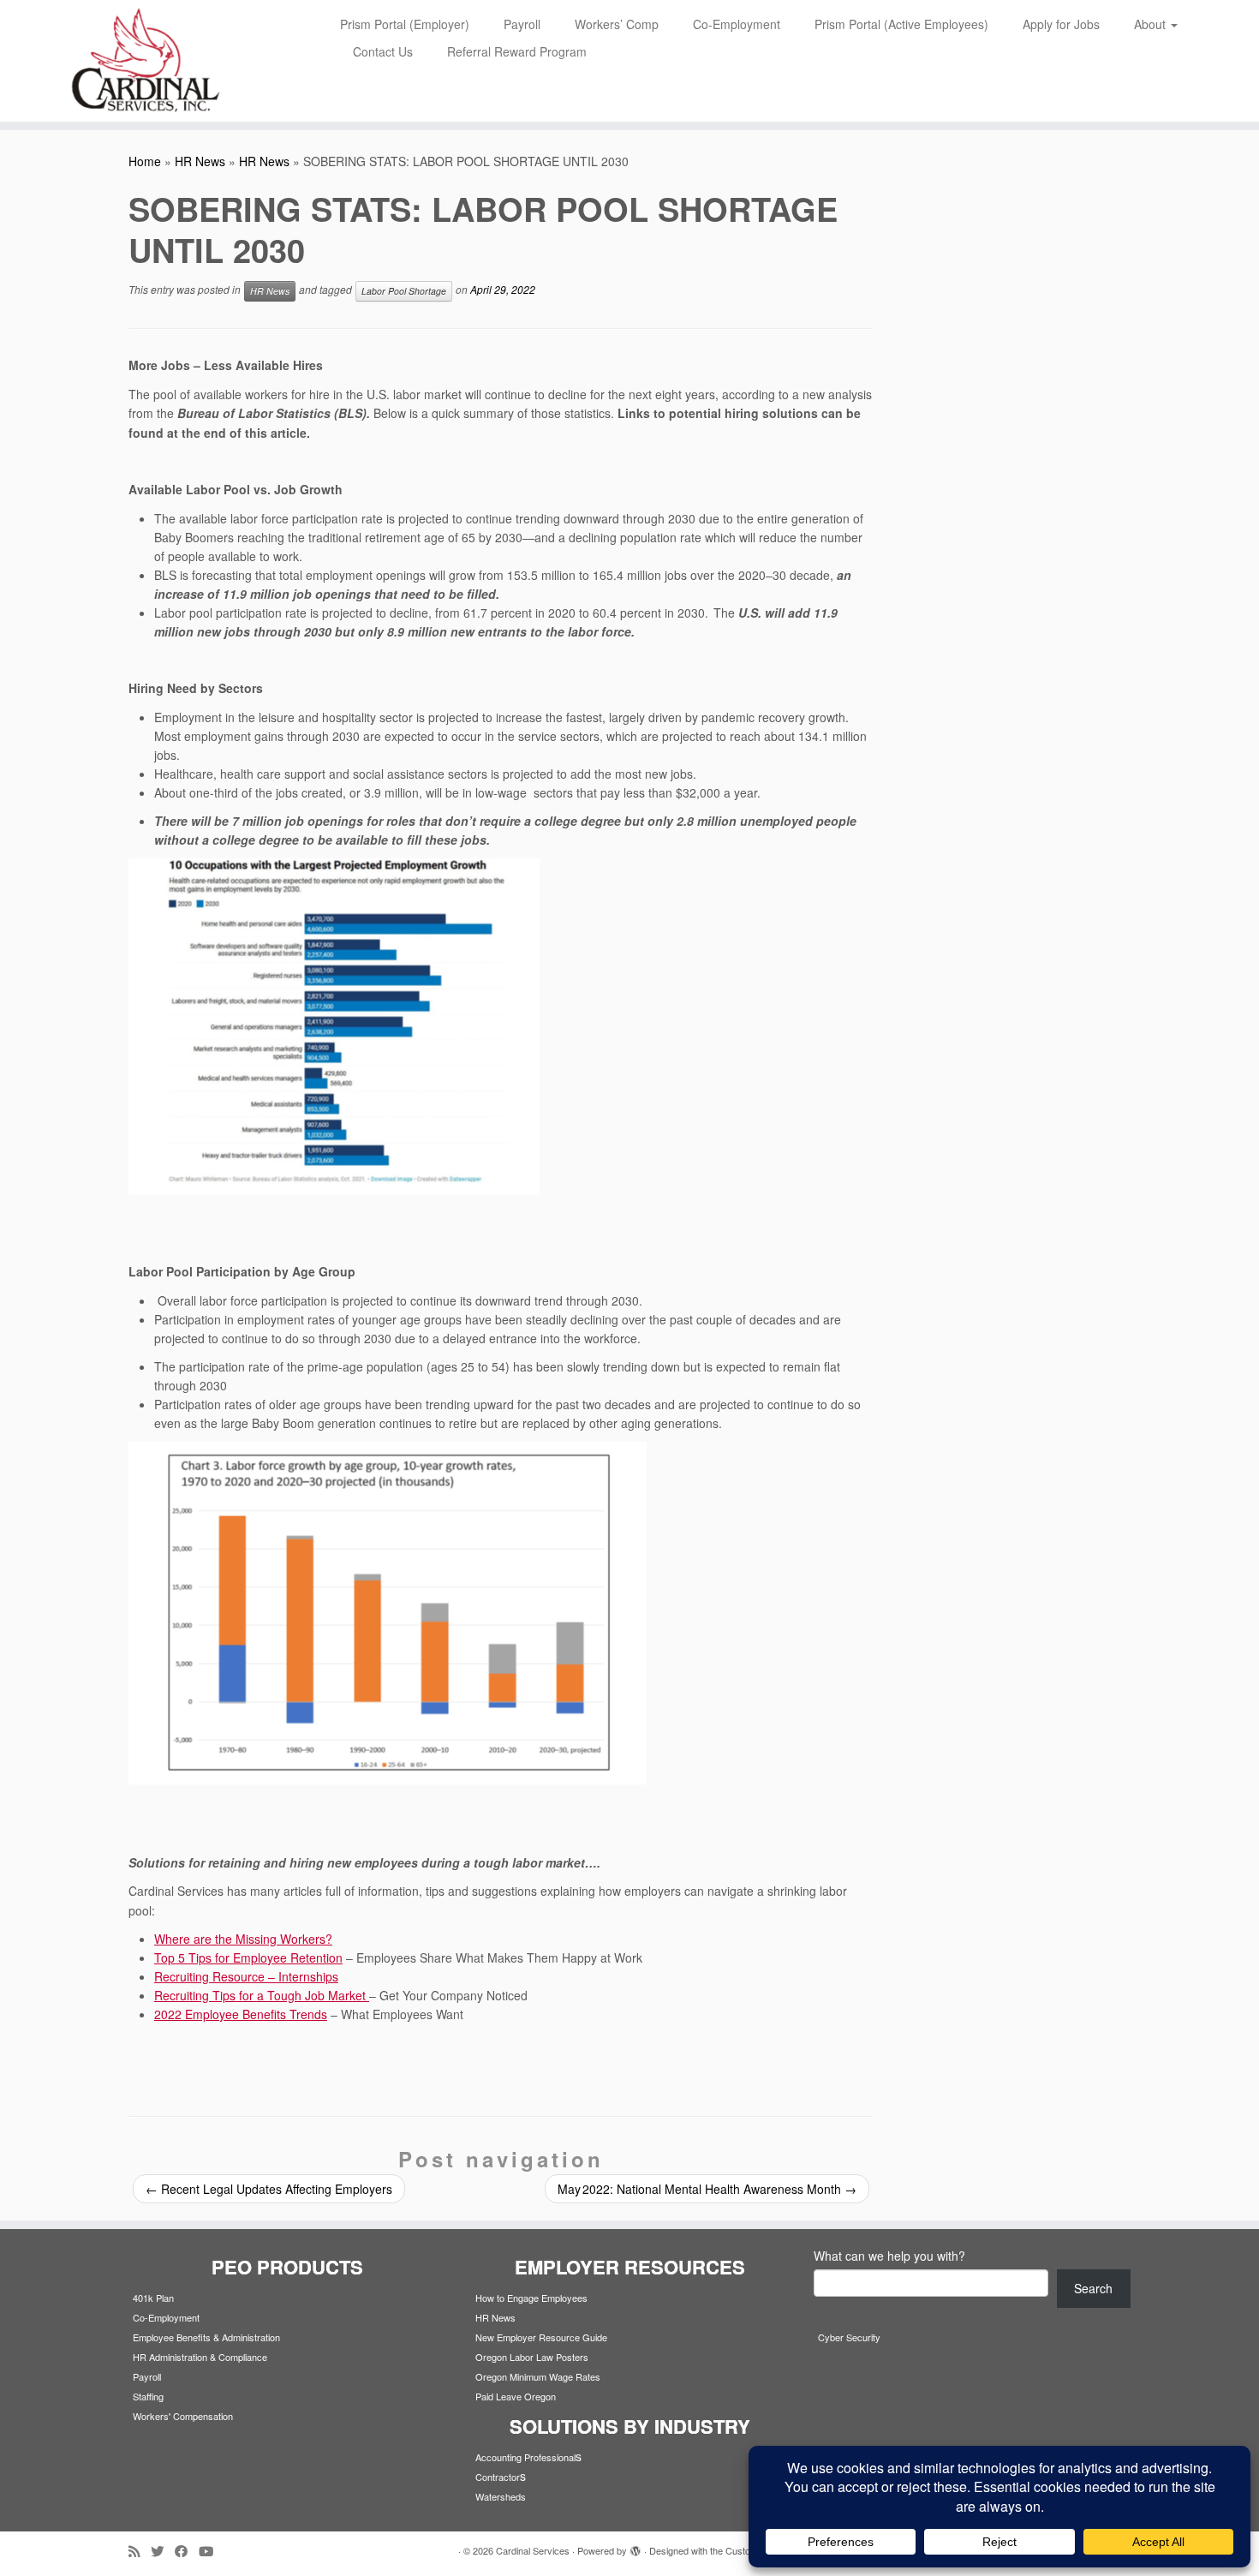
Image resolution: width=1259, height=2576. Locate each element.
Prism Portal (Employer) (405, 24)
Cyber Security (849, 2337)
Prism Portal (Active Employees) (901, 24)
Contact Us (383, 51)
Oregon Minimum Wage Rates (538, 2376)
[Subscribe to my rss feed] (140, 2551)
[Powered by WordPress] (635, 2547)
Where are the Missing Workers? (243, 1939)
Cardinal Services (533, 2550)
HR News (200, 161)
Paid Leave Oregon (516, 2396)
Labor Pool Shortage (404, 291)
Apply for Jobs (1061, 24)
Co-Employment (737, 24)
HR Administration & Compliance (200, 2357)
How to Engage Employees (531, 2298)
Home (145, 161)
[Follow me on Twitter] (163, 2551)
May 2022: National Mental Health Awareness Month (707, 2189)
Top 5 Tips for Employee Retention (248, 1957)
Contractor (498, 2477)
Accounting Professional (525, 2457)
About (1152, 24)
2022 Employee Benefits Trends (241, 2014)
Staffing (148, 2396)
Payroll (522, 24)
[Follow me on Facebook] (187, 2551)
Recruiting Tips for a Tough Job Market (262, 1995)
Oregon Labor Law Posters (532, 2357)
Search (1093, 2288)
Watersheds (501, 2496)
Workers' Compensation (183, 2416)
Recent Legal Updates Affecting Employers (269, 2189)
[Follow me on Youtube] (212, 2551)
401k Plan (153, 2298)
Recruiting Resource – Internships (246, 1976)
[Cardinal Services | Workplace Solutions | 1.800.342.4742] (145, 61)
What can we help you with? (889, 2256)
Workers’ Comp (617, 24)
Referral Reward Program (517, 51)
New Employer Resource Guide (541, 2337)
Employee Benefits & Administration (206, 2337)
